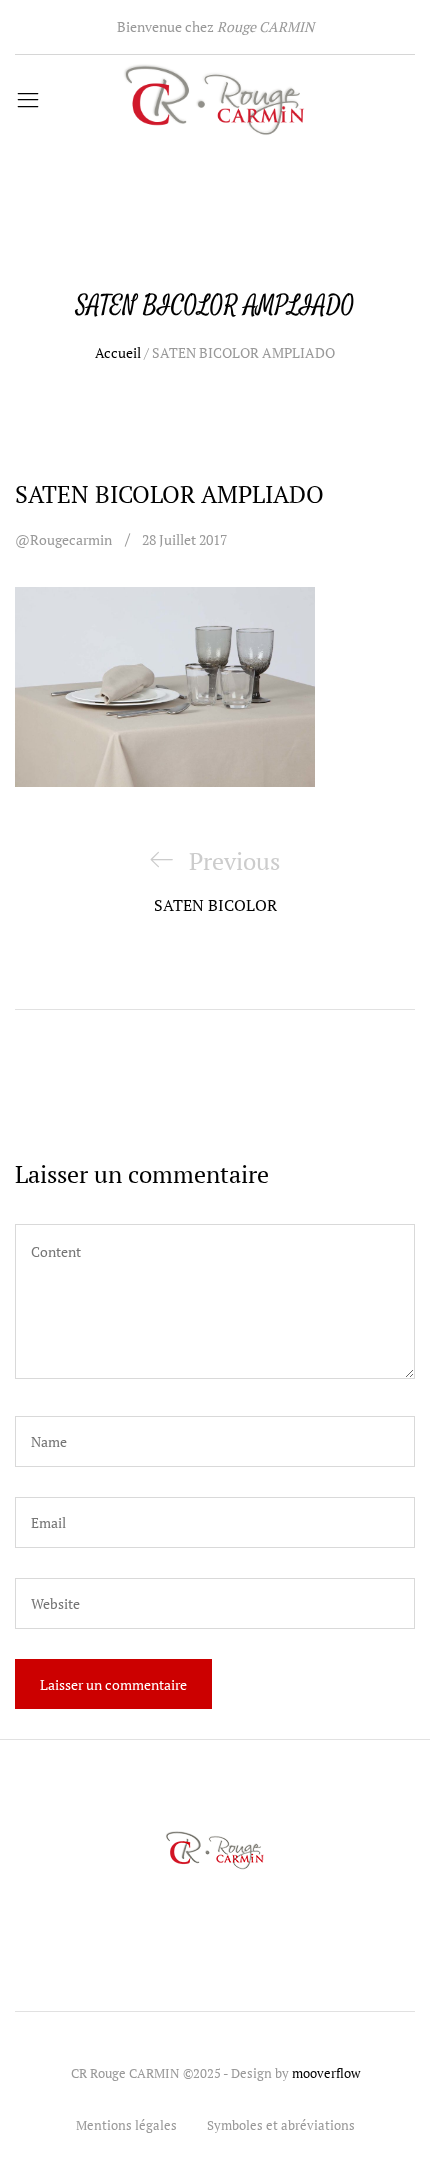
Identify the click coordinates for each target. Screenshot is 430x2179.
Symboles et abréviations (281, 2125)
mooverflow (326, 2073)
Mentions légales (126, 2125)
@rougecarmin (63, 539)
